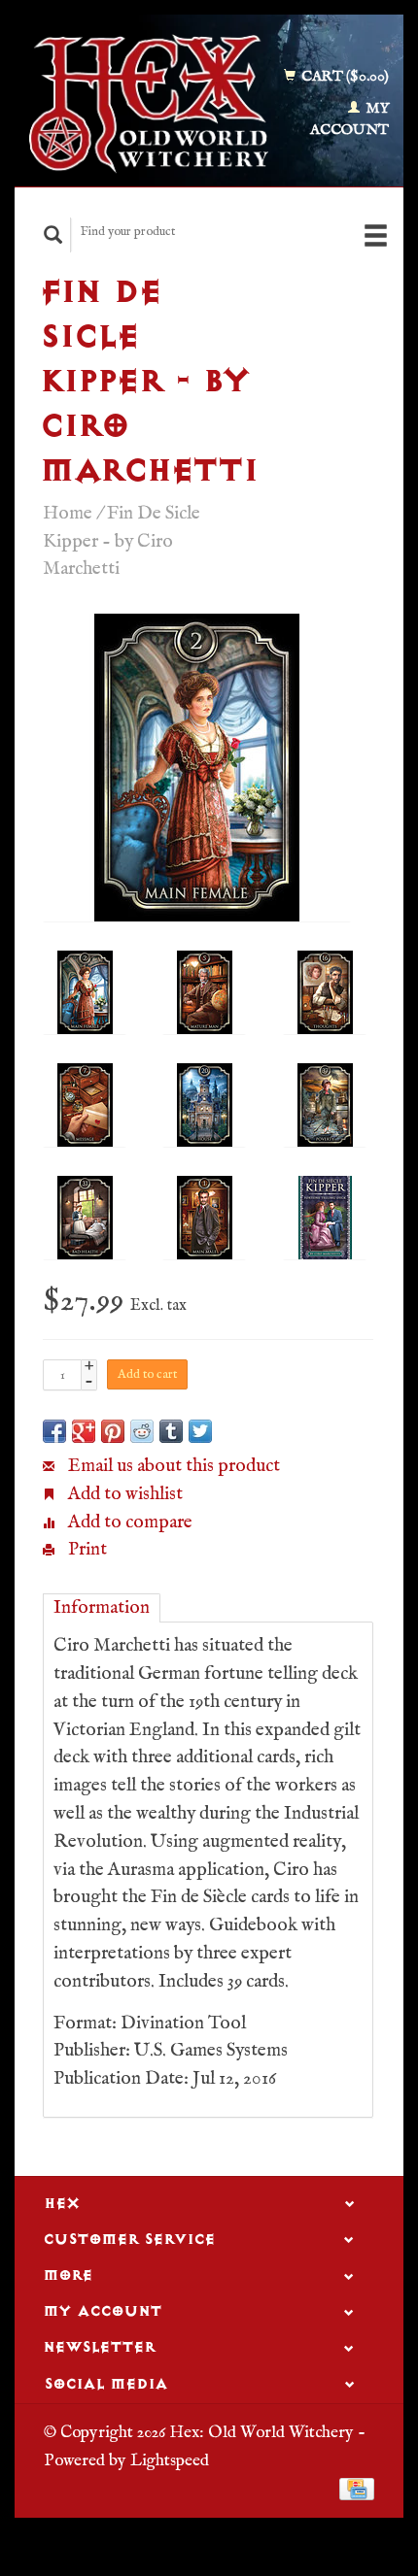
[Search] (53, 234)
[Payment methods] (357, 2489)
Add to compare (128, 1522)
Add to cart (147, 1374)
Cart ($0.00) (344, 76)
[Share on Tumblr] (171, 1431)
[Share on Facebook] (54, 1431)
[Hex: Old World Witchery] (149, 104)
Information (102, 1608)
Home (68, 514)
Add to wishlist (123, 1494)
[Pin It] (113, 1431)
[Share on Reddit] (142, 1431)
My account (349, 119)
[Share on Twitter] (200, 1431)
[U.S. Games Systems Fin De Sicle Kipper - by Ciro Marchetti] (197, 768)
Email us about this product (172, 1466)
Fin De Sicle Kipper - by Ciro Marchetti (122, 542)
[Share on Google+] (84, 1431)
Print (86, 1550)
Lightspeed (170, 2460)
